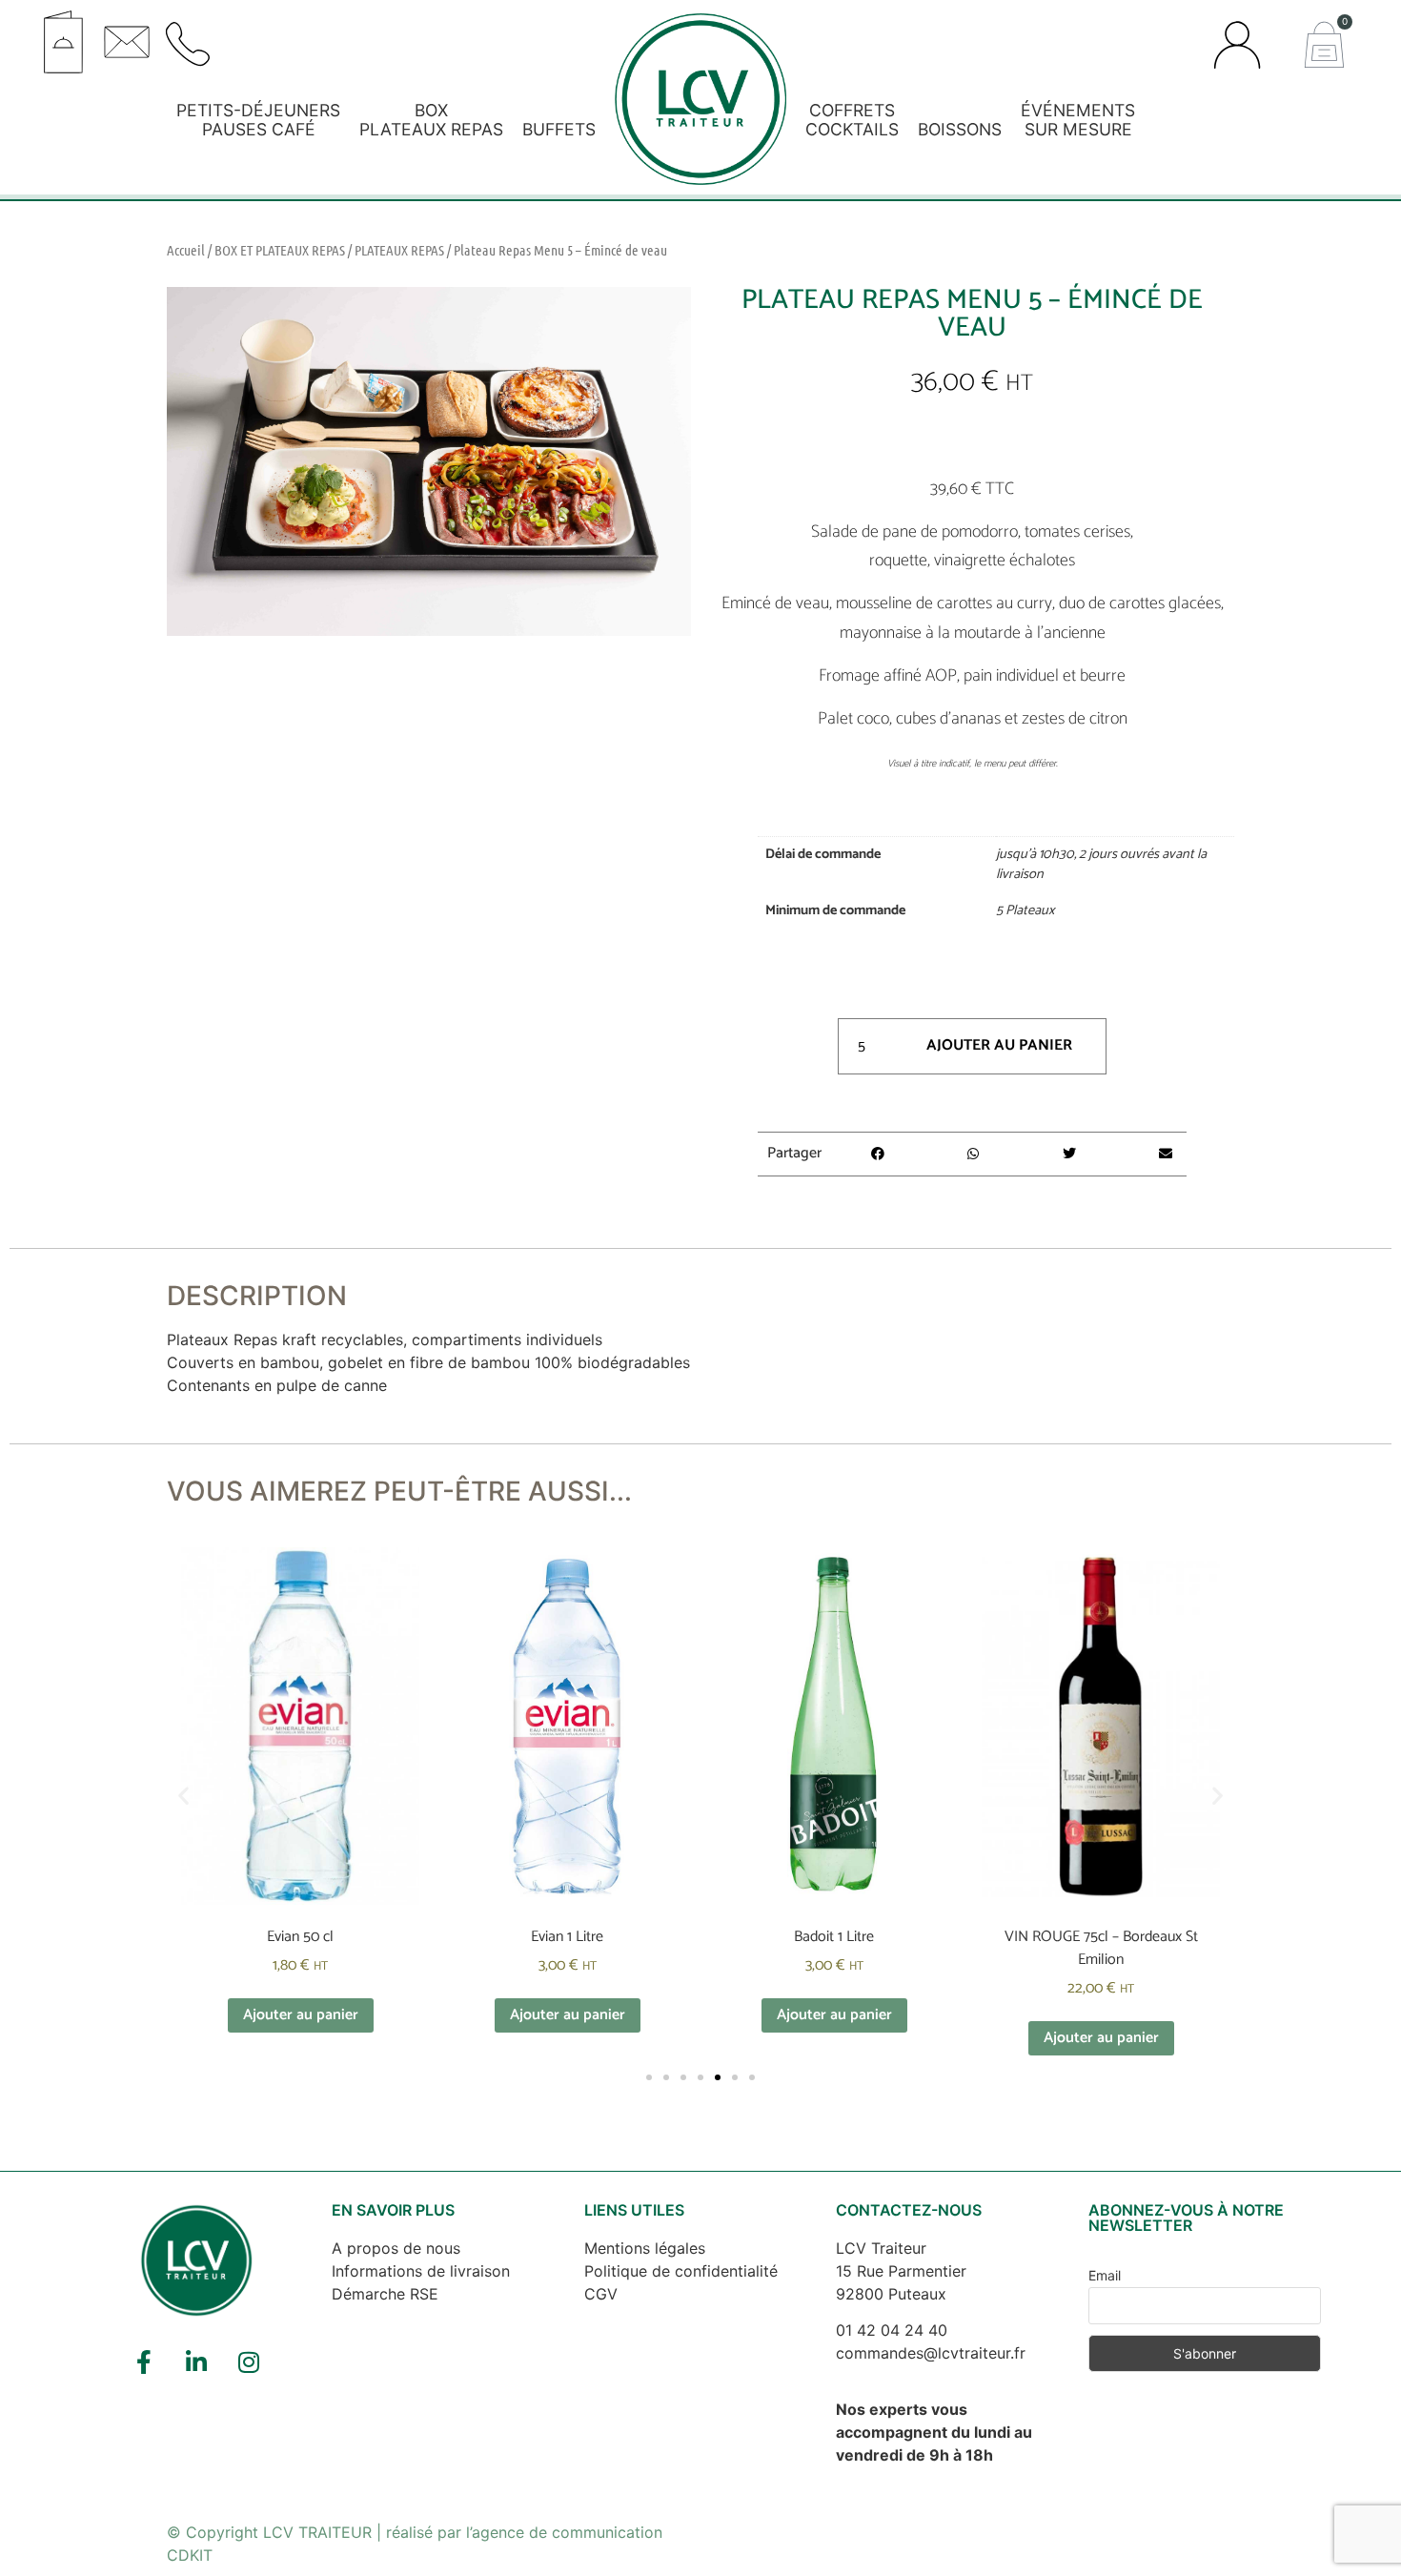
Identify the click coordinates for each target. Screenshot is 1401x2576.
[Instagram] (249, 2361)
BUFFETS (559, 129)
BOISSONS (960, 129)
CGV (601, 2294)
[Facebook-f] (144, 2361)
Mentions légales (645, 2248)
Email (1105, 2275)
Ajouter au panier (999, 1045)
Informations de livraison (421, 2271)
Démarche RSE (385, 2294)
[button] (370, 35)
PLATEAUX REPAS (399, 250)
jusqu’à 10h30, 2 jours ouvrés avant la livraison (1101, 865)
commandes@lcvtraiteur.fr (931, 2353)
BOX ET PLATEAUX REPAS (280, 250)
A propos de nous (396, 2248)
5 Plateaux (1025, 910)
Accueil (186, 250)
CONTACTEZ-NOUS (909, 2210)
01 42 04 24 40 (892, 2330)
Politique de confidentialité (681, 2271)
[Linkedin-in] (196, 2361)
